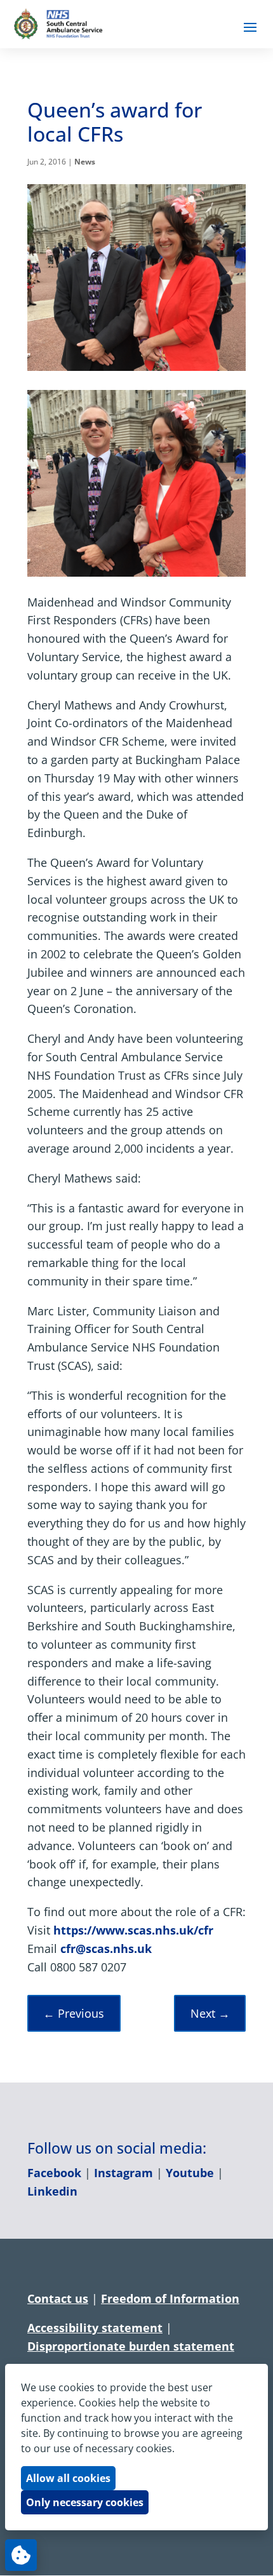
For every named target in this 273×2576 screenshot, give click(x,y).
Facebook (54, 2173)
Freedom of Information (170, 2298)
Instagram (123, 2173)
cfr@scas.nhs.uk (106, 1949)
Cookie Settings (21, 2555)
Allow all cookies (68, 2478)
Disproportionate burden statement (131, 2346)
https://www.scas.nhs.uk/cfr (133, 1930)
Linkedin (52, 2191)
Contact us (58, 2298)
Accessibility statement (95, 2328)
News (85, 162)
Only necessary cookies (85, 2502)
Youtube (190, 2173)
